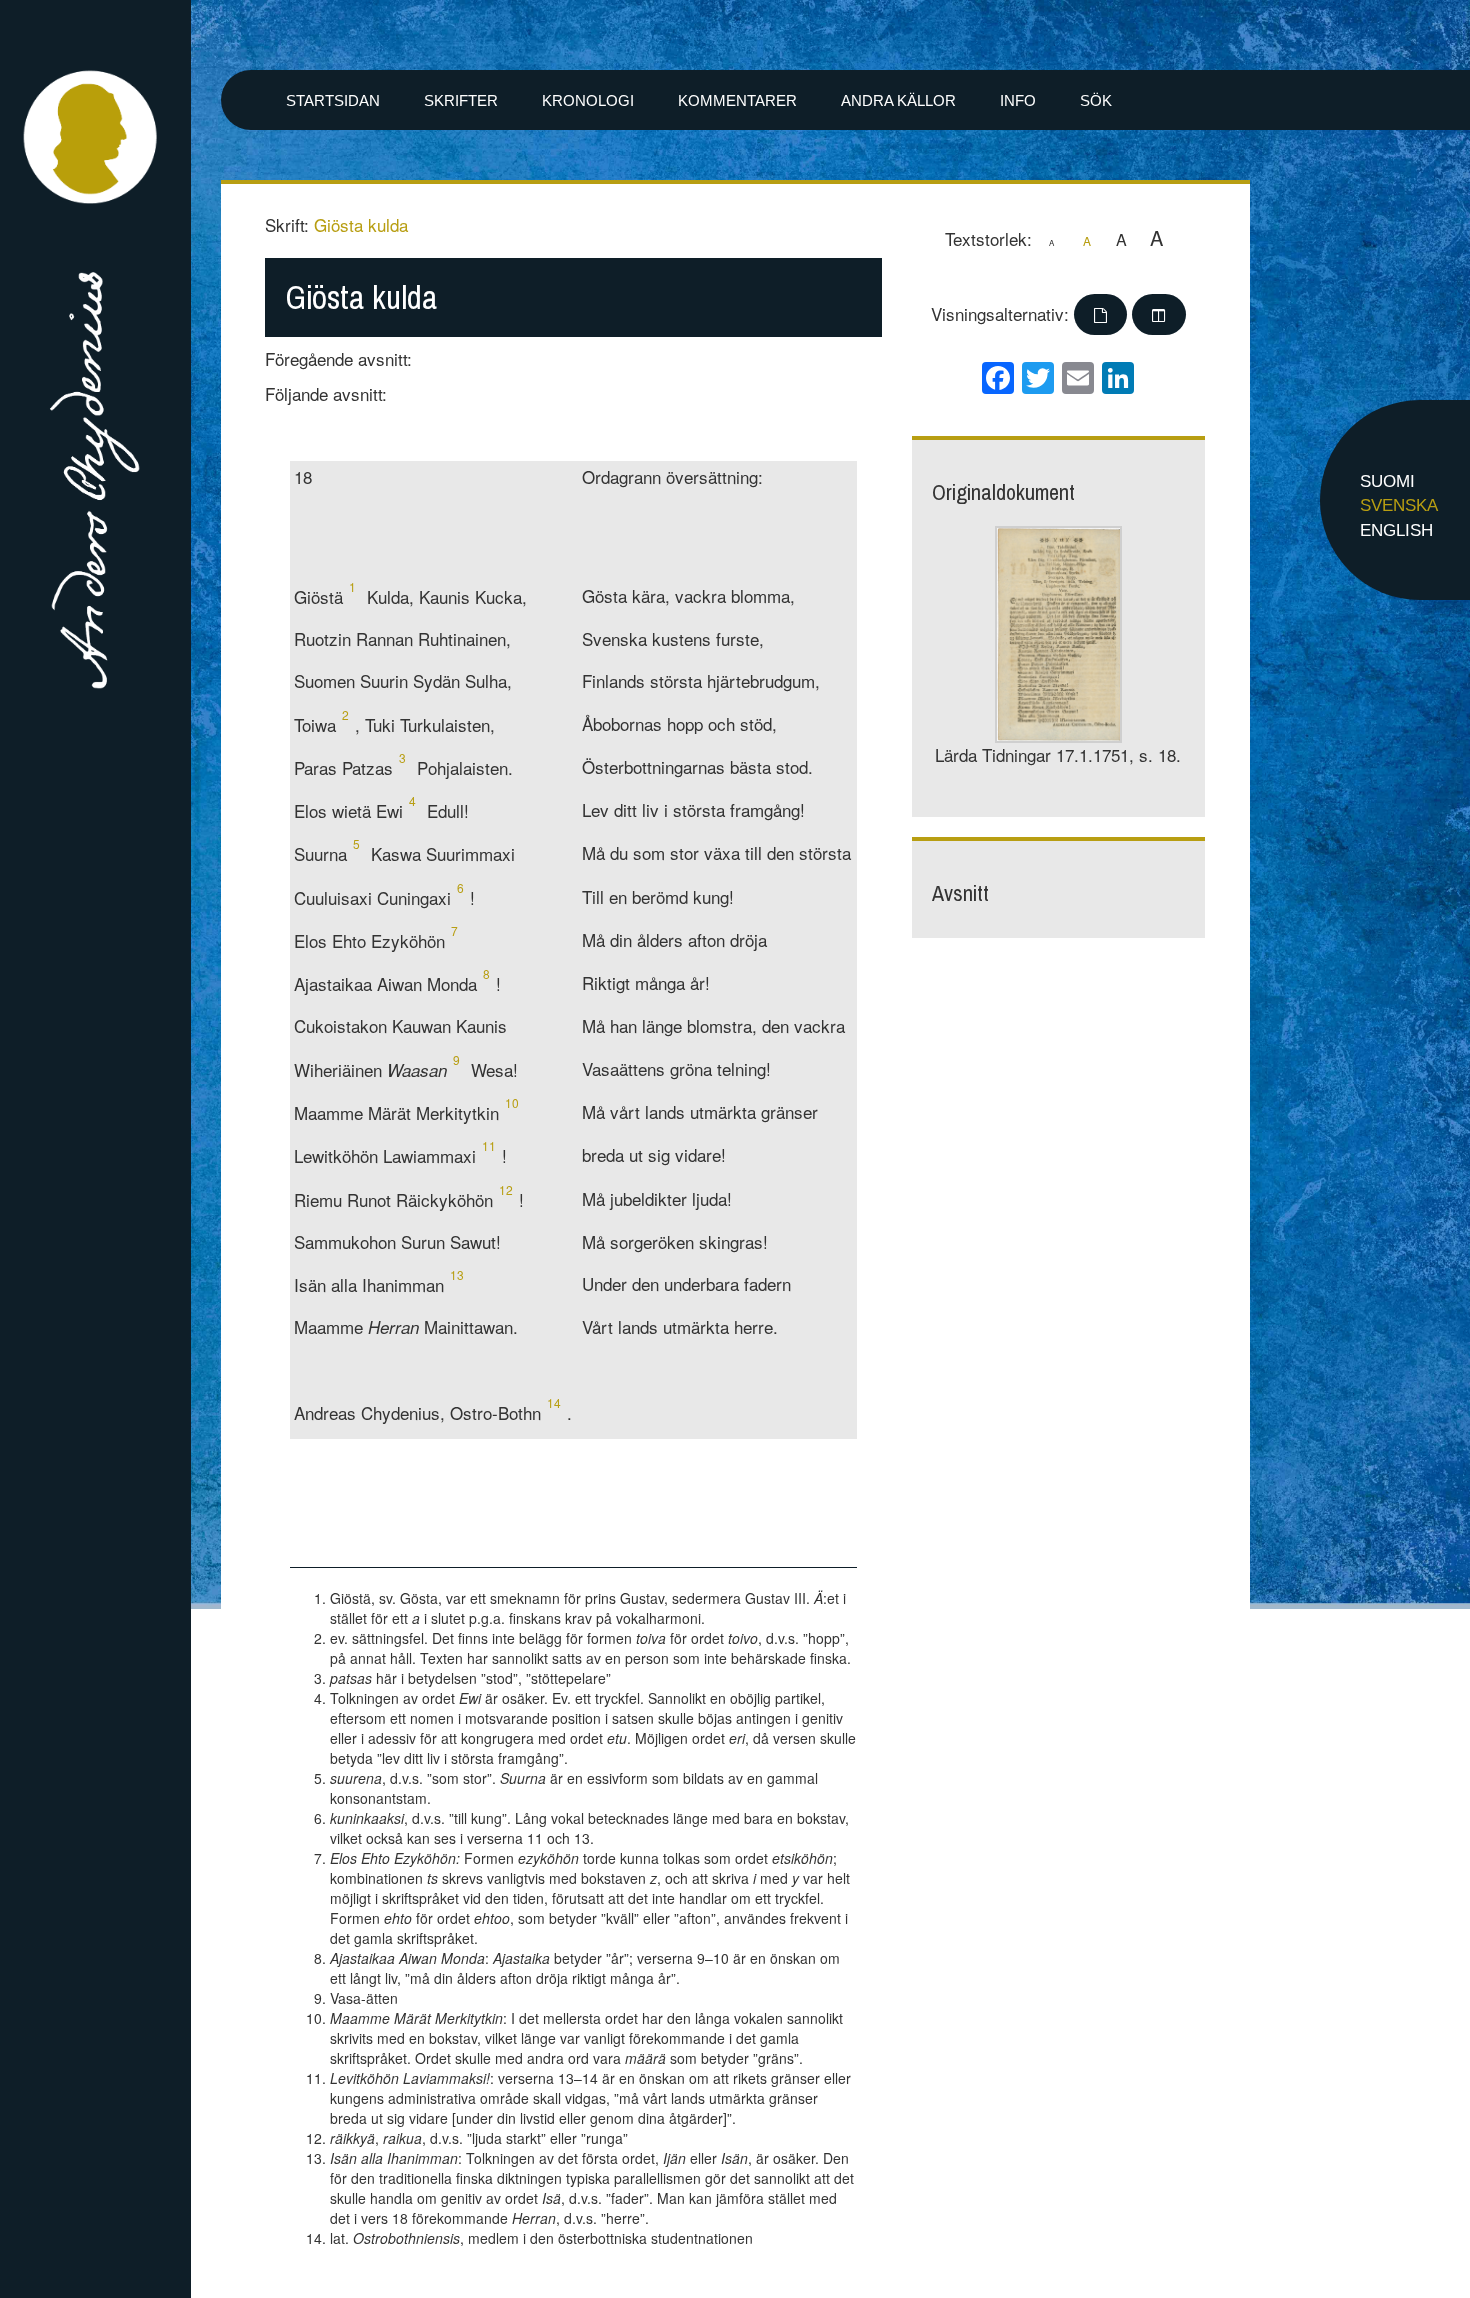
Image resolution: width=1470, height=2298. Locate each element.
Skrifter (461, 100)
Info (1018, 100)
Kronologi (588, 100)
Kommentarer (737, 100)
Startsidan (333, 100)
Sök (1096, 100)
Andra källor (898, 100)
